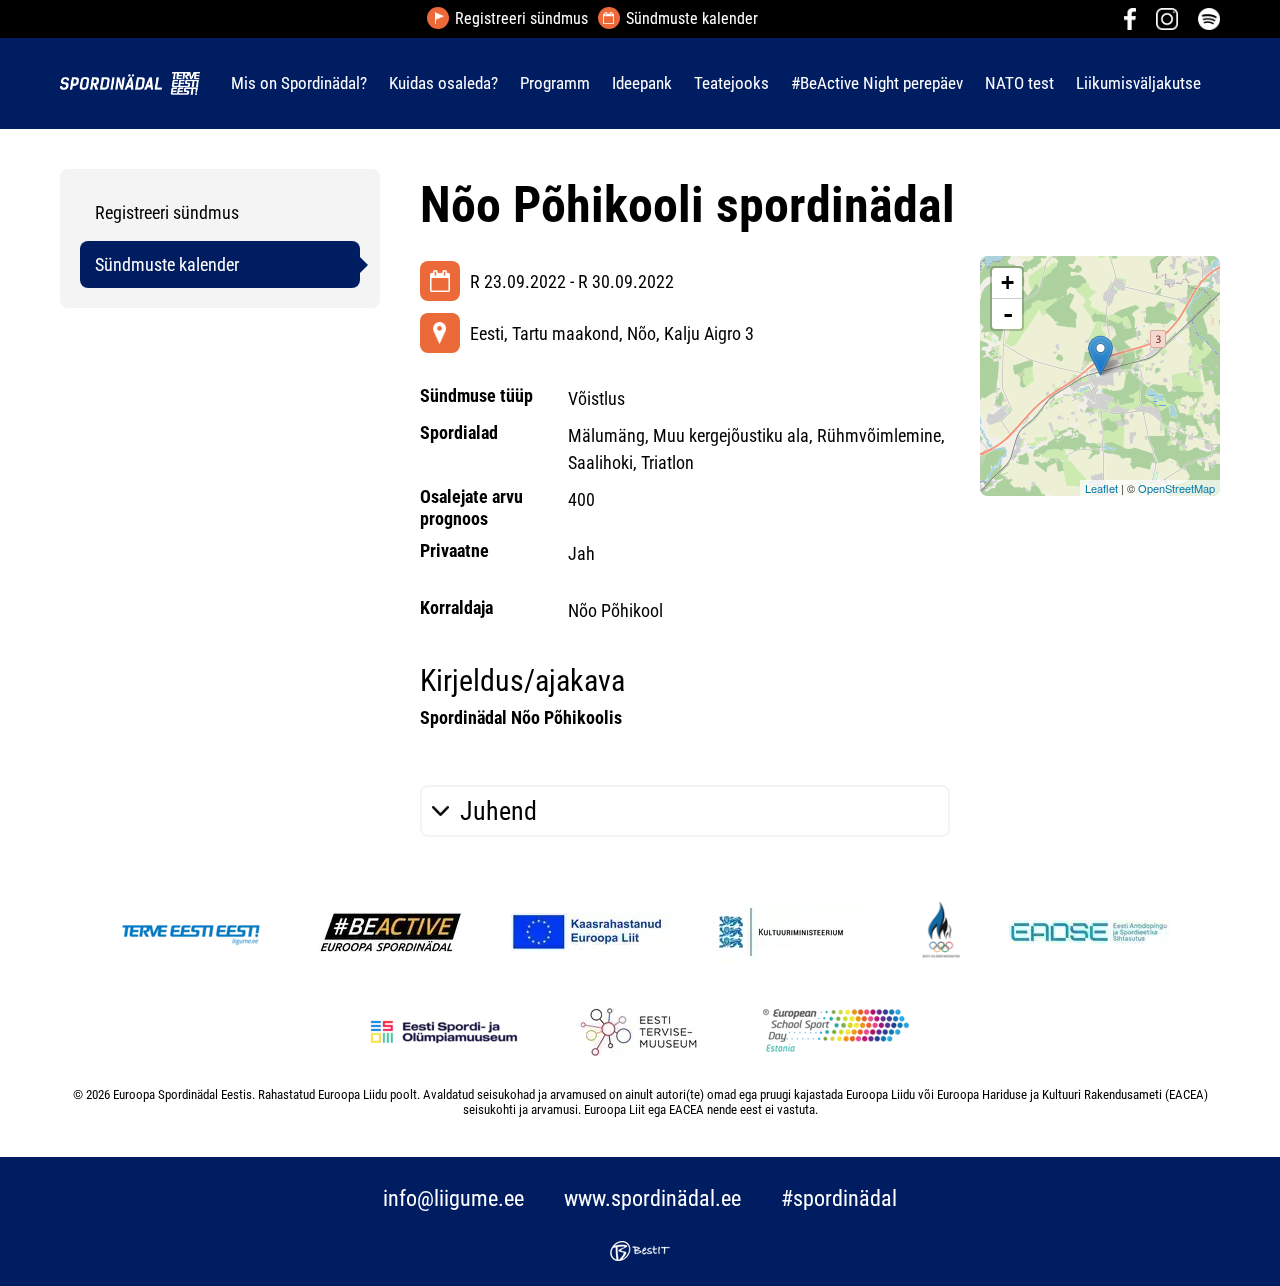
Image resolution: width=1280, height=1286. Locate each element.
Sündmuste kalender (692, 19)
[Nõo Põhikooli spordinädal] (1100, 355)
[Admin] (6, 13)
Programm (555, 83)
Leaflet (1101, 488)
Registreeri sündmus (521, 19)
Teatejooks (731, 83)
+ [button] (1007, 282)
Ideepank (642, 83)
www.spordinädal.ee (652, 1198)
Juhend (498, 811)
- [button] (1008, 314)
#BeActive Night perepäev (877, 83)
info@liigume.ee (453, 1198)
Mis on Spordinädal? (299, 83)
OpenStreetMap (1176, 488)
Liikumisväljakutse (1138, 83)
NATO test (1019, 83)
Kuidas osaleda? (443, 83)
